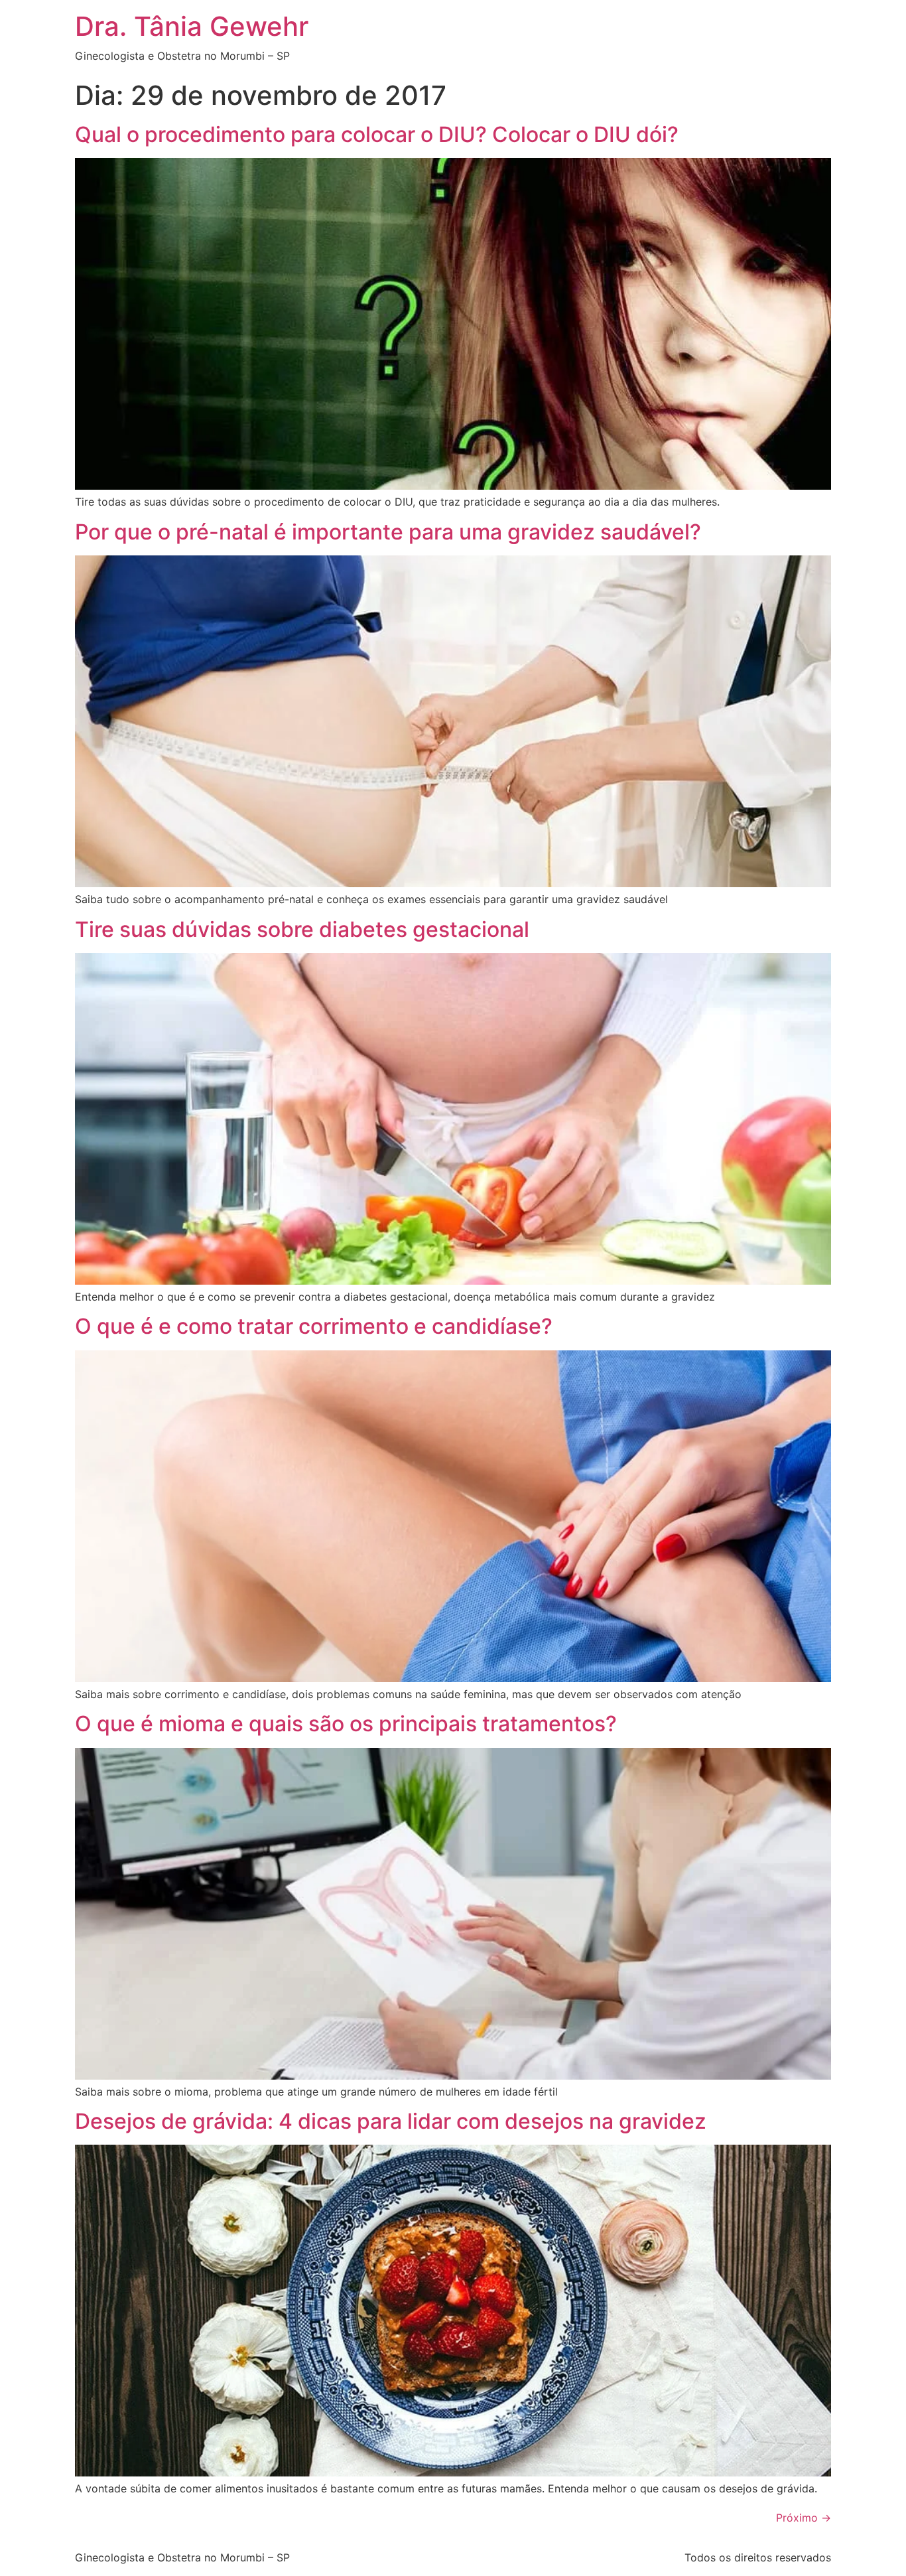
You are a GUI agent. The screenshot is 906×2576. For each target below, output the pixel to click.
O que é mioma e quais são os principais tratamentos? (346, 1724)
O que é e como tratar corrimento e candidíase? (314, 1326)
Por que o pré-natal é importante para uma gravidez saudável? (388, 532)
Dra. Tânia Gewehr (192, 26)
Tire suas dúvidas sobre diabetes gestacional (302, 929)
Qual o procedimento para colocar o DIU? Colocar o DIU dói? (377, 134)
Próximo (804, 2518)
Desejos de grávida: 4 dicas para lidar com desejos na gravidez (391, 2121)
